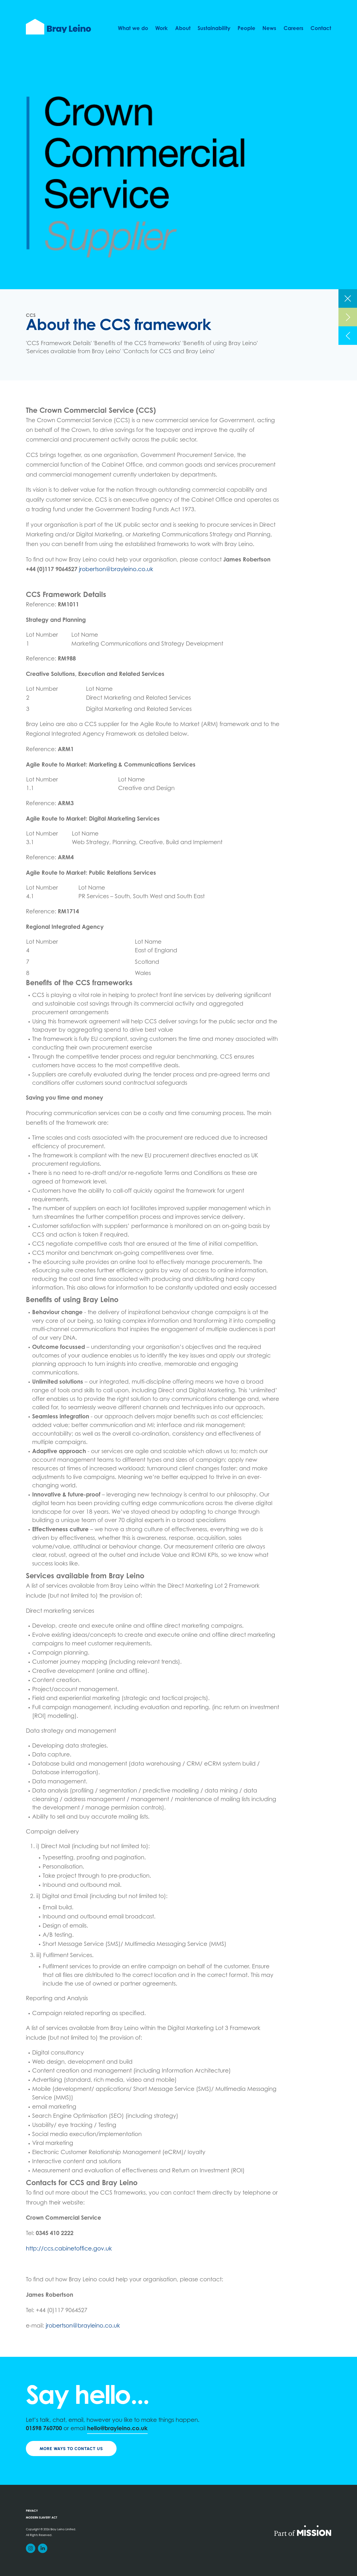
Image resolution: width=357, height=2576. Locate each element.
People (246, 29)
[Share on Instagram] (31, 2548)
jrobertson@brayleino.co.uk (116, 570)
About (183, 29)
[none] (348, 298)
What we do (133, 29)
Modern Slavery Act (42, 2518)
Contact (321, 29)
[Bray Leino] (58, 27)
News (269, 29)
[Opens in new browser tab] (303, 2530)
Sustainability (214, 29)
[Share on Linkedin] (43, 2548)
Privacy (32, 2511)
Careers (293, 29)
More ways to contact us (71, 2449)
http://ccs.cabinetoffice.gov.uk (69, 2249)
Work (162, 29)
